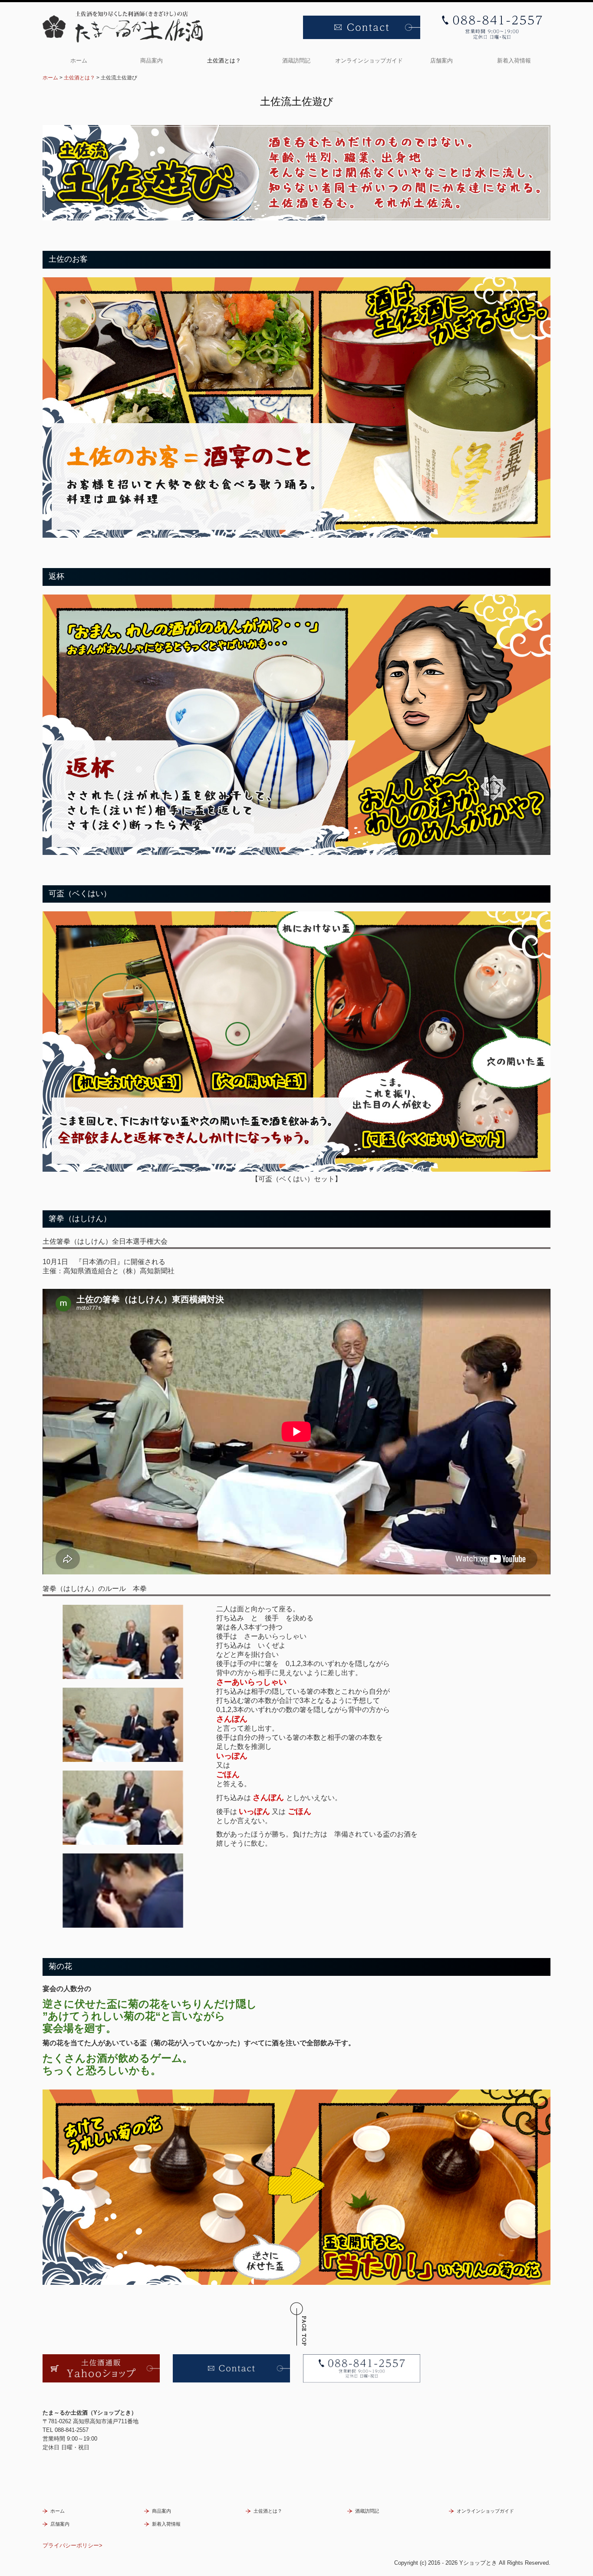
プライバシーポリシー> (72, 2545)
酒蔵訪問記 (296, 61)
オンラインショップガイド (369, 61)
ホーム (79, 61)
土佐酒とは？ (224, 61)
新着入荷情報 (514, 61)
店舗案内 (441, 61)
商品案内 (152, 61)
